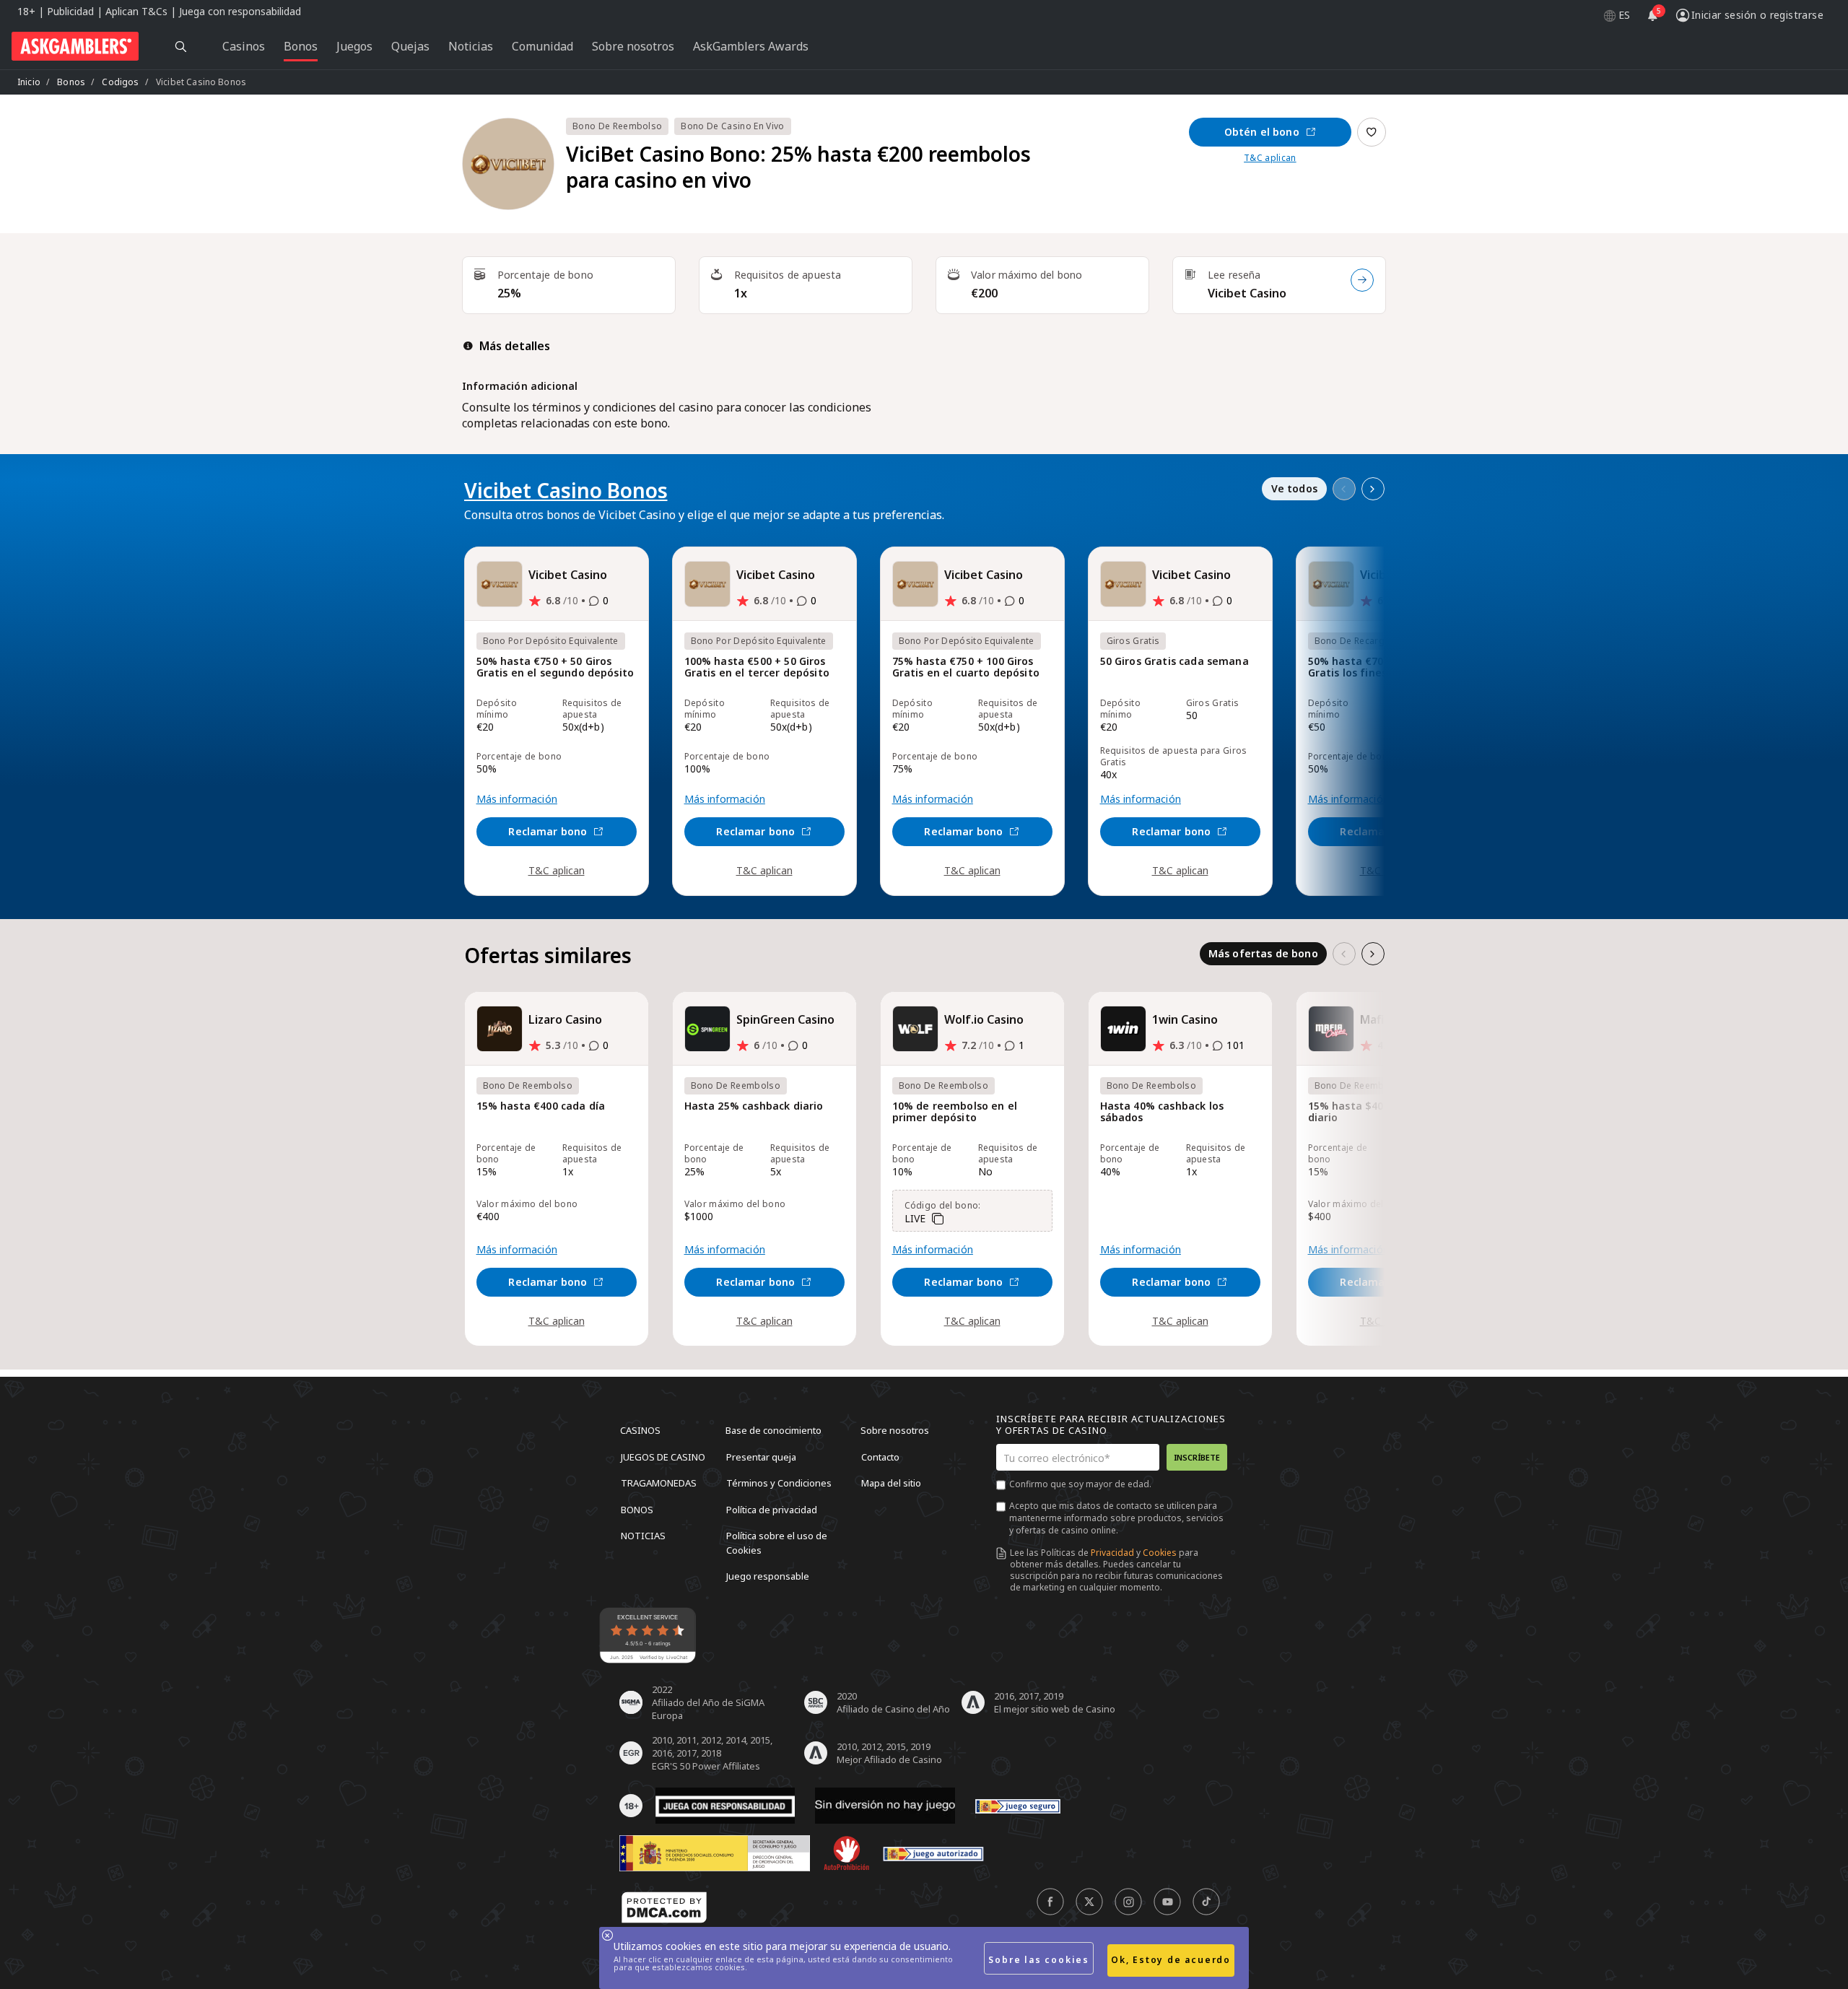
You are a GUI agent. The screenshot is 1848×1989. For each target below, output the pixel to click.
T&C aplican (1270, 158)
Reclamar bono (548, 831)
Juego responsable (768, 1576)
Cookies (1160, 1553)
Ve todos (1294, 488)
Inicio (29, 82)
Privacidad (1112, 1553)
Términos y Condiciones (779, 1483)
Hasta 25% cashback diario (754, 1106)
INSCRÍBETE (1197, 1457)
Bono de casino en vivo (732, 126)
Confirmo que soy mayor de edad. (1080, 1484)
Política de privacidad (772, 1509)
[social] (1050, 1902)
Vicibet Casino (1247, 293)
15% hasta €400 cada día (541, 1106)
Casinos (640, 1430)
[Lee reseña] (1362, 280)
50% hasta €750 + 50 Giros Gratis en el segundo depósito (555, 667)
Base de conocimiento (773, 1430)
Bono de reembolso (617, 126)
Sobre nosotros (895, 1430)
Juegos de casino (663, 1456)
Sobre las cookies (1039, 1960)
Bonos (71, 82)
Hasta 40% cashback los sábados (1162, 1112)
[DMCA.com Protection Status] (664, 1907)
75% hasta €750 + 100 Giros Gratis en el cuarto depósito (966, 667)
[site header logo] (75, 46)
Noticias (643, 1536)
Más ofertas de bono (1263, 953)
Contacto (880, 1456)
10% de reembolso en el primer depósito (955, 1112)
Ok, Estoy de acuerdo (1171, 1960)
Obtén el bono (1262, 132)
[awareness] (1018, 1806)
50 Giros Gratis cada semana (1174, 662)
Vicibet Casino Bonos (566, 490)
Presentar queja (761, 1456)
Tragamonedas (659, 1483)
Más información (517, 799)
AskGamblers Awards (751, 46)
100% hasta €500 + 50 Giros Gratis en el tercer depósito (757, 667)
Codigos (120, 82)
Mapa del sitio (891, 1483)
